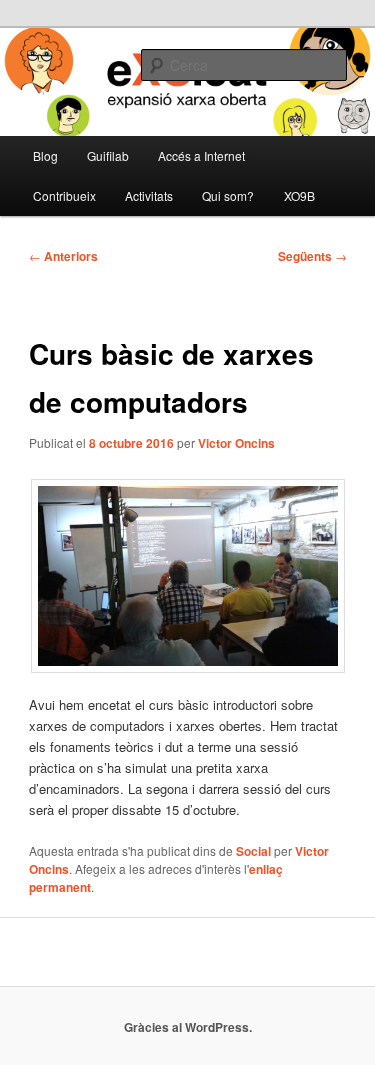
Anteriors (63, 256)
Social (253, 851)
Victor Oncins (236, 443)
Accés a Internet (201, 155)
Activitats (149, 195)
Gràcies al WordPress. (188, 1027)
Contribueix (64, 195)
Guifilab (108, 155)
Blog (45, 155)
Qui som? (228, 195)
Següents (312, 256)
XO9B (299, 195)
